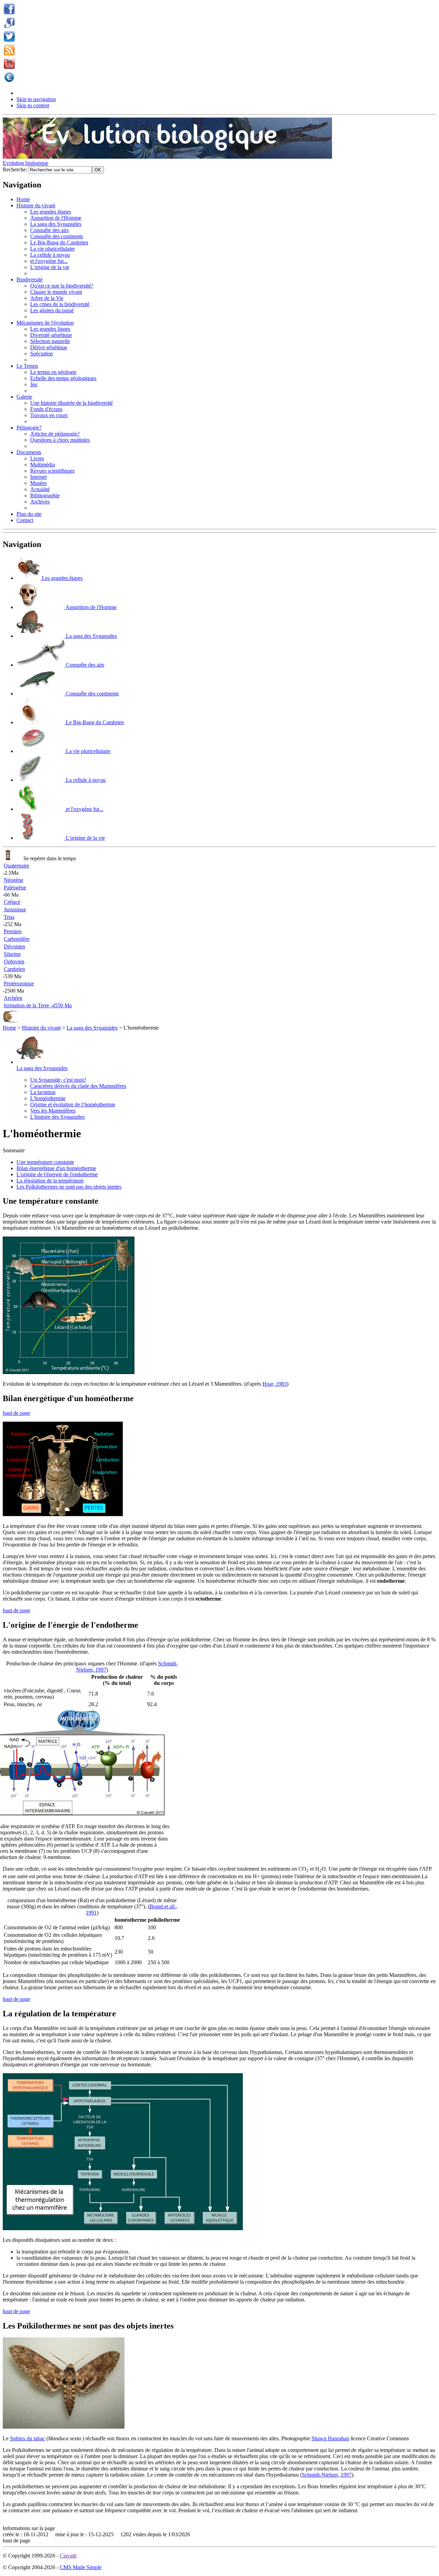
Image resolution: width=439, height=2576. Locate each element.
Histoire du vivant (41, 1028)
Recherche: (16, 169)
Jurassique (15, 909)
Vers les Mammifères (53, 1111)
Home (9, 1028)
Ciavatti (68, 2556)
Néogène (14, 880)
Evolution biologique (26, 163)
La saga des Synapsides (92, 1028)
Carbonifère (17, 939)
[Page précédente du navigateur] (10, 1022)
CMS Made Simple (81, 2567)
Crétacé (12, 902)
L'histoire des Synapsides (57, 1117)
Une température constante (45, 1162)
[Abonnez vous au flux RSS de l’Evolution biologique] (9, 54)
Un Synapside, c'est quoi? (58, 1080)
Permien (13, 931)
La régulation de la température (50, 1181)
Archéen (13, 998)
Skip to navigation (36, 99)
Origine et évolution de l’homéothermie (73, 1104)
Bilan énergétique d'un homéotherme (56, 1168)
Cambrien (14, 969)
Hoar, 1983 (275, 1384)
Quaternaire (16, 866)
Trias (9, 917)
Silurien (12, 954)
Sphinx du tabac (27, 2438)
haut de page (16, 1413)
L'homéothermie (48, 1098)
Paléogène (15, 888)
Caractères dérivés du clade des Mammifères (78, 1086)
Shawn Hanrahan (330, 2438)
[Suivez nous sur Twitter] (9, 40)
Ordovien (14, 962)
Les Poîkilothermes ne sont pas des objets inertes (69, 1187)
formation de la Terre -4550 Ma (38, 1005)
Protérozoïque (19, 983)
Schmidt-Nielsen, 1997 (327, 2475)
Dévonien (14, 946)
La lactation (43, 1092)
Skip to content (33, 105)
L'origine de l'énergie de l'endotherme (57, 1174)
